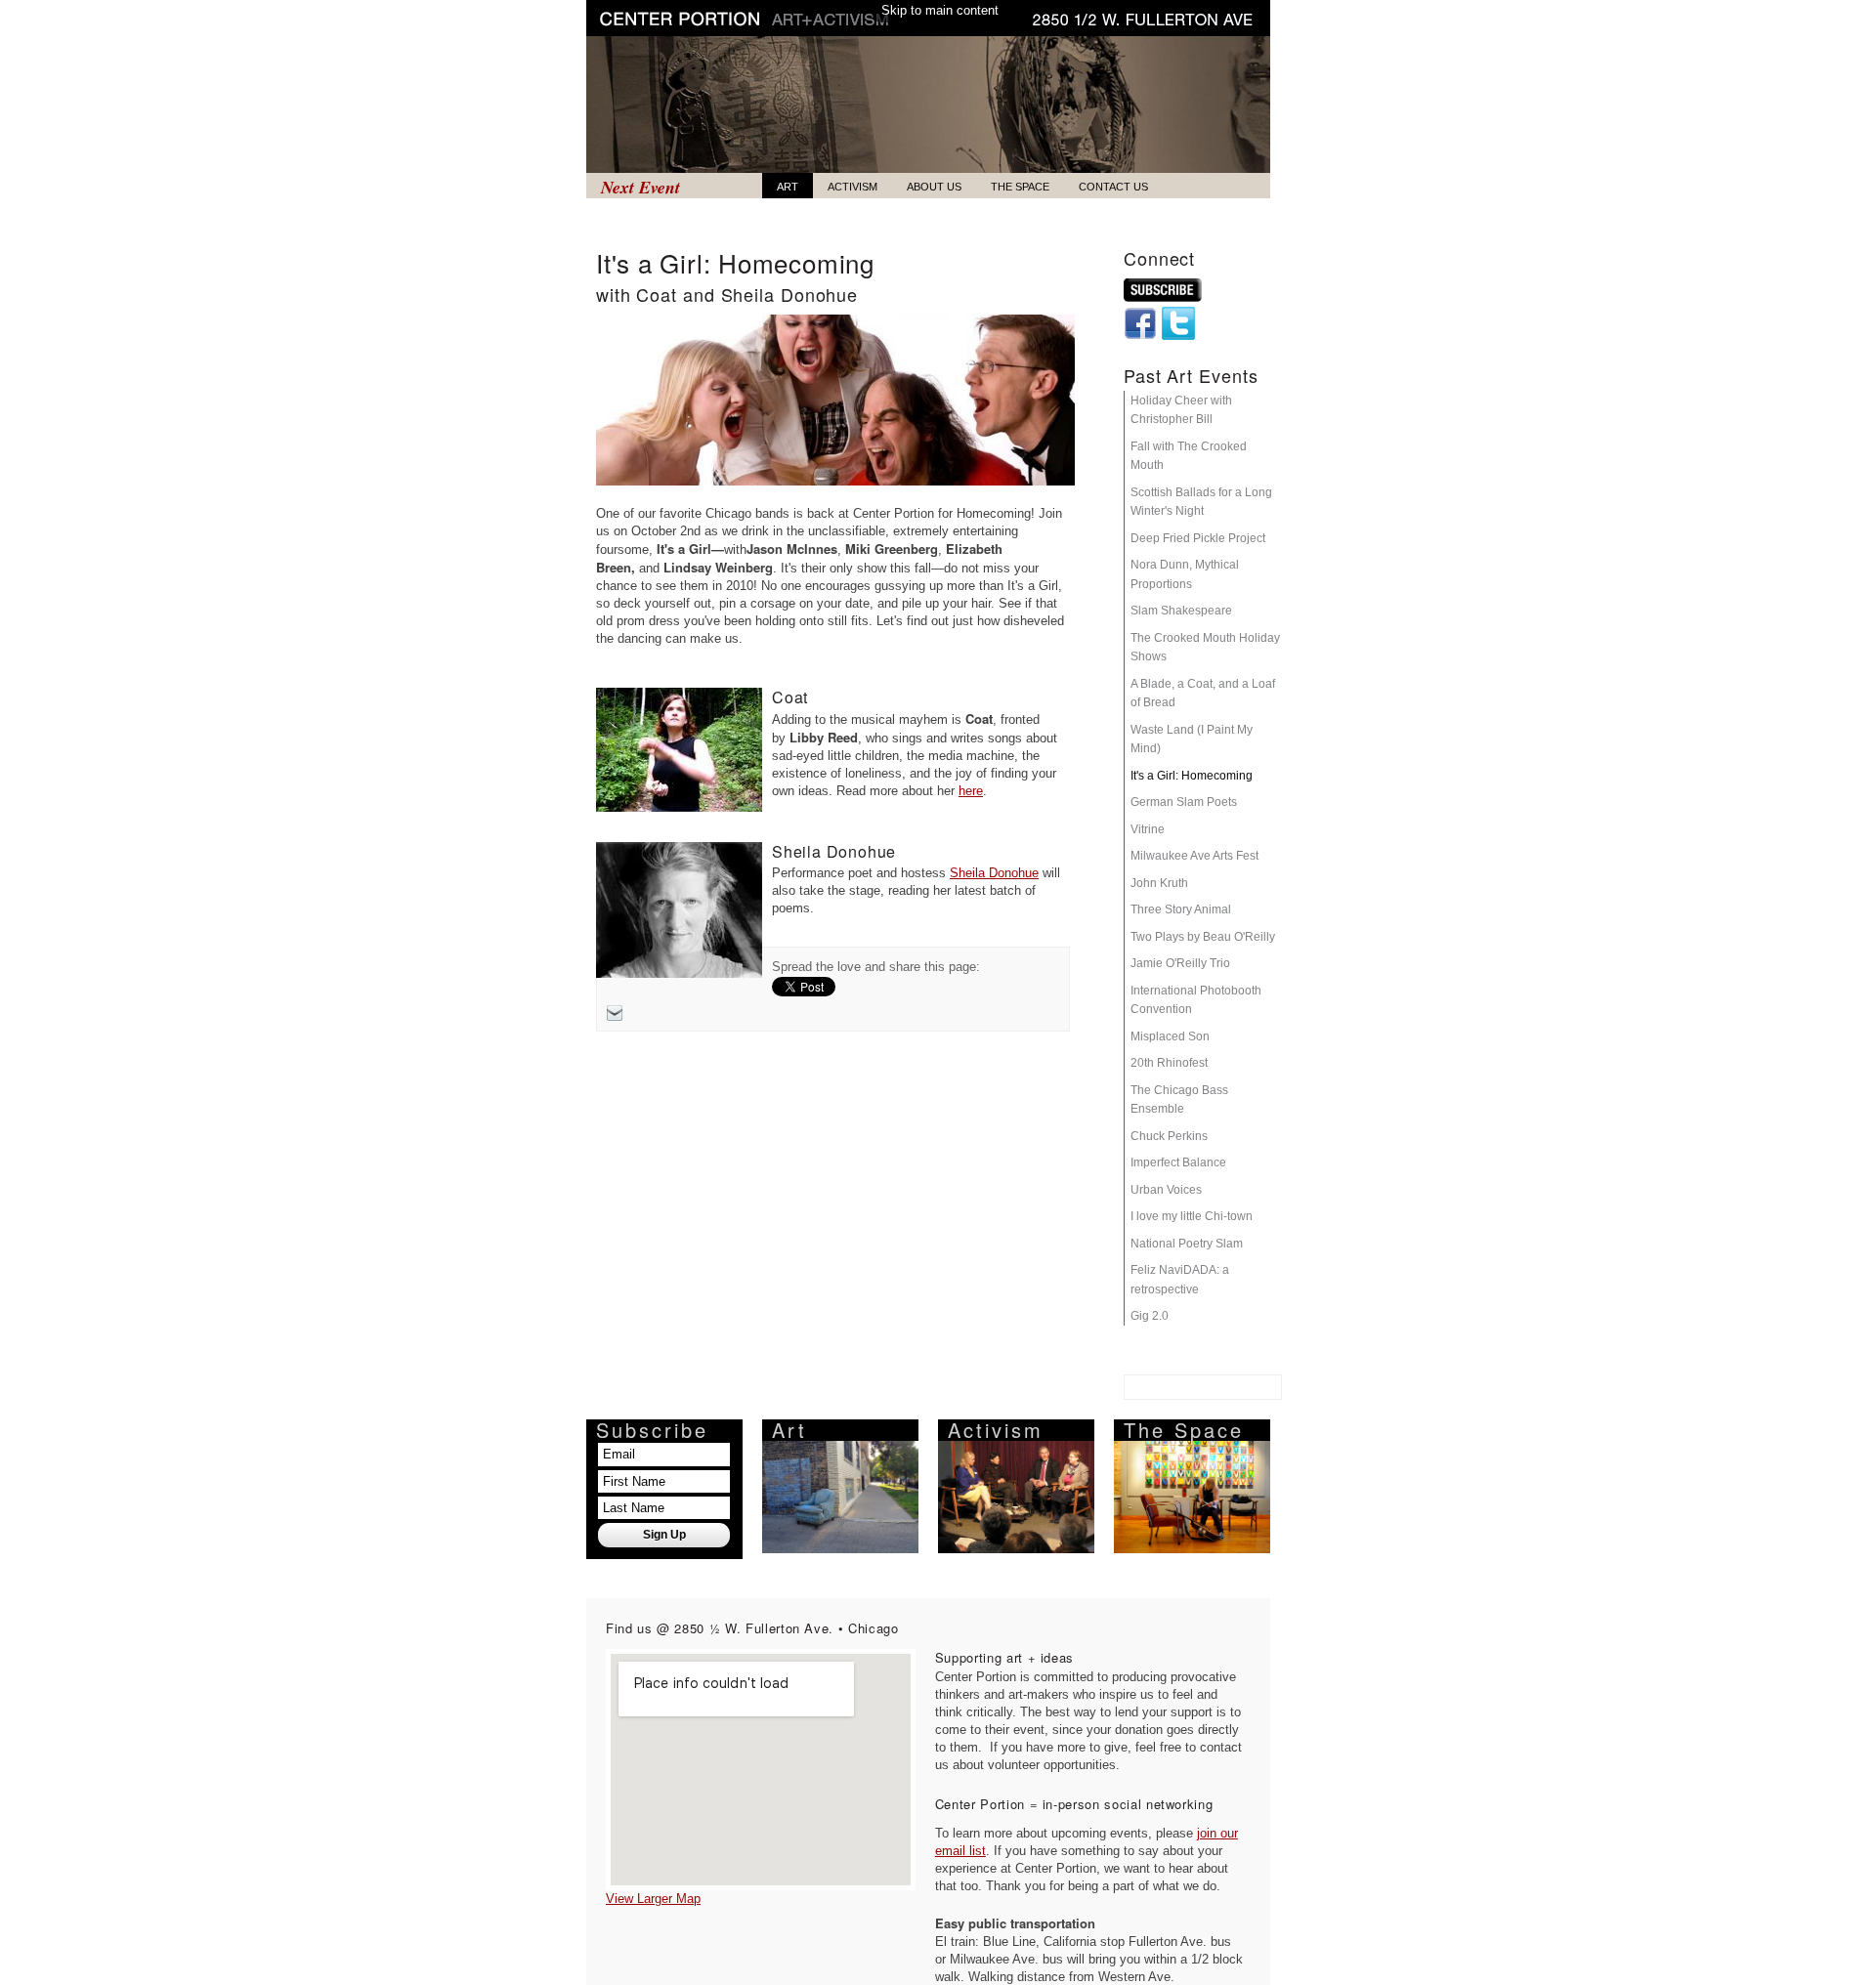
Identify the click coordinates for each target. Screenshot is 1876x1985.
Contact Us (1113, 187)
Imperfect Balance (1178, 1162)
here (971, 791)
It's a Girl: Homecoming (1192, 776)
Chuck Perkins (1169, 1136)
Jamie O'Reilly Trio (1180, 963)
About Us (934, 187)
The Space (1020, 187)
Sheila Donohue (994, 873)
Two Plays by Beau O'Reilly (1203, 937)
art (788, 187)
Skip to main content (940, 10)
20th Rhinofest (1169, 1063)
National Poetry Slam (1187, 1244)
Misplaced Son (1170, 1036)
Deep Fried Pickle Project (1198, 538)
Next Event (640, 187)
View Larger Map (653, 1899)
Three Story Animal (1181, 909)
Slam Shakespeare (1181, 611)
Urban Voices (1166, 1190)
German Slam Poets (1184, 802)
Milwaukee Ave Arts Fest (1194, 856)
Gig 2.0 (1150, 1316)
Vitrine (1148, 829)
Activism (853, 187)
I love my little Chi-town (1192, 1216)
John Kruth (1159, 883)
